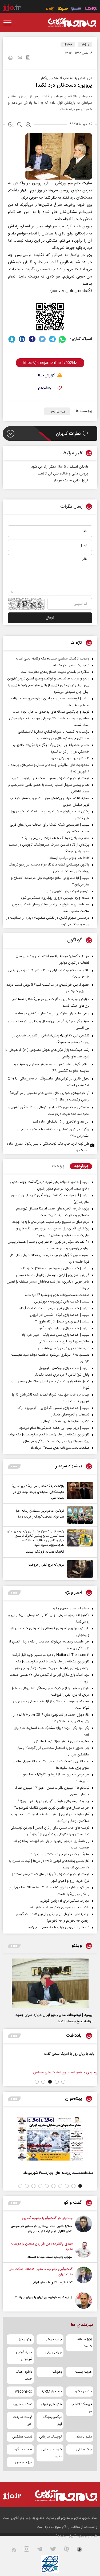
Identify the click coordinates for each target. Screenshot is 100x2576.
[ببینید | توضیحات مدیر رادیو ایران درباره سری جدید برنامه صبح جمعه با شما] (50, 1983)
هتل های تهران (51, 2404)
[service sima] (63, 9)
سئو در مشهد (83, 2392)
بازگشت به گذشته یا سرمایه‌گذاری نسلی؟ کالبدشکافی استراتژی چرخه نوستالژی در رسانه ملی (38, 1492)
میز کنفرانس (24, 2462)
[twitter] (42, 339)
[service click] (50, 9)
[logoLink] (72, 23)
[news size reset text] (20, 125)
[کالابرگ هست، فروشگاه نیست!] (79, 1542)
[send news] (20, 58)
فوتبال (68, 44)
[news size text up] (11, 125)
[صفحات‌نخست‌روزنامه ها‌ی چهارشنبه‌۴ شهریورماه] (50, 2139)
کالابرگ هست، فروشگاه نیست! (44, 1552)
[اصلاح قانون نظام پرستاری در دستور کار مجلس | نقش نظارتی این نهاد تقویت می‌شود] (84, 2225)
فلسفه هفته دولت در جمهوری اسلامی (28, 2054)
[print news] (10, 58)
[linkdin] (22, 339)
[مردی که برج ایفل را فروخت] (79, 1569)
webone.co (24, 2392)
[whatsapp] (63, 339)
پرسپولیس (57, 411)
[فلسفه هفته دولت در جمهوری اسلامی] (66, 2060)
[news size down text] (28, 125)
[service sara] (76, 9)
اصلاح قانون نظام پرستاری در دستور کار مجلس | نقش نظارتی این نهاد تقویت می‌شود (41, 2229)
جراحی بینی (54, 2352)
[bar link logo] (12, 9)
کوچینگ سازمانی (51, 2437)
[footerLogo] (66, 2496)
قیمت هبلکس (22, 2437)
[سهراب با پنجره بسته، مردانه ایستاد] (84, 2250)
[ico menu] (9, 23)
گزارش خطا (46, 376)
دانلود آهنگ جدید (24, 2375)
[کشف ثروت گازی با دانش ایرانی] (84, 2276)
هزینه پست (83, 2372)
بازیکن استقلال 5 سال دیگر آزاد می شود (60, 467)
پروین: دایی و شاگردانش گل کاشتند (63, 474)
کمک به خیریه (23, 2404)
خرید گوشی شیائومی (24, 2356)
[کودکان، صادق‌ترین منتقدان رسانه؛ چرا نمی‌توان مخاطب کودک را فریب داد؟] (79, 1515)
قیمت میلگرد (23, 2449)
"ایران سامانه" (66, 2536)
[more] (14, 1466)
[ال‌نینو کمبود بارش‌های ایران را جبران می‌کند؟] (84, 2300)
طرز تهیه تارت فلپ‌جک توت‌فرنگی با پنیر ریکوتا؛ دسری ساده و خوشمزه (48, 1147)
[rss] (17, 2550)
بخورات (57, 2372)
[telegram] (52, 339)
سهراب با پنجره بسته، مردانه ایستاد (50, 2257)
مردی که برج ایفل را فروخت (46, 1565)
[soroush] (12, 339)
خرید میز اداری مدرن (52, 2453)
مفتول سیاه (84, 2437)
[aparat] (70, 2550)
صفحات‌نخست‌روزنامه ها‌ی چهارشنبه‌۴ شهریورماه (58, 2173)
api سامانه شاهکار (85, 2343)
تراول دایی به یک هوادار (71, 481)
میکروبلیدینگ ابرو (53, 2420)
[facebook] (32, 339)
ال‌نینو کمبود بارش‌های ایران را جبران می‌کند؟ (44, 2297)
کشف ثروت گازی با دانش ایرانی (52, 2283)
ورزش (85, 44)
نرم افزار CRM (52, 2392)
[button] (63, 2082)
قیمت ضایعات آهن (23, 2420)
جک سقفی (84, 2449)
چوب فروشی (53, 2339)
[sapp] (83, 2550)
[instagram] (30, 2550)
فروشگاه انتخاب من (81, 2408)
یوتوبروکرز (26, 2339)
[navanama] (91, 9)
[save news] (28, 58)
